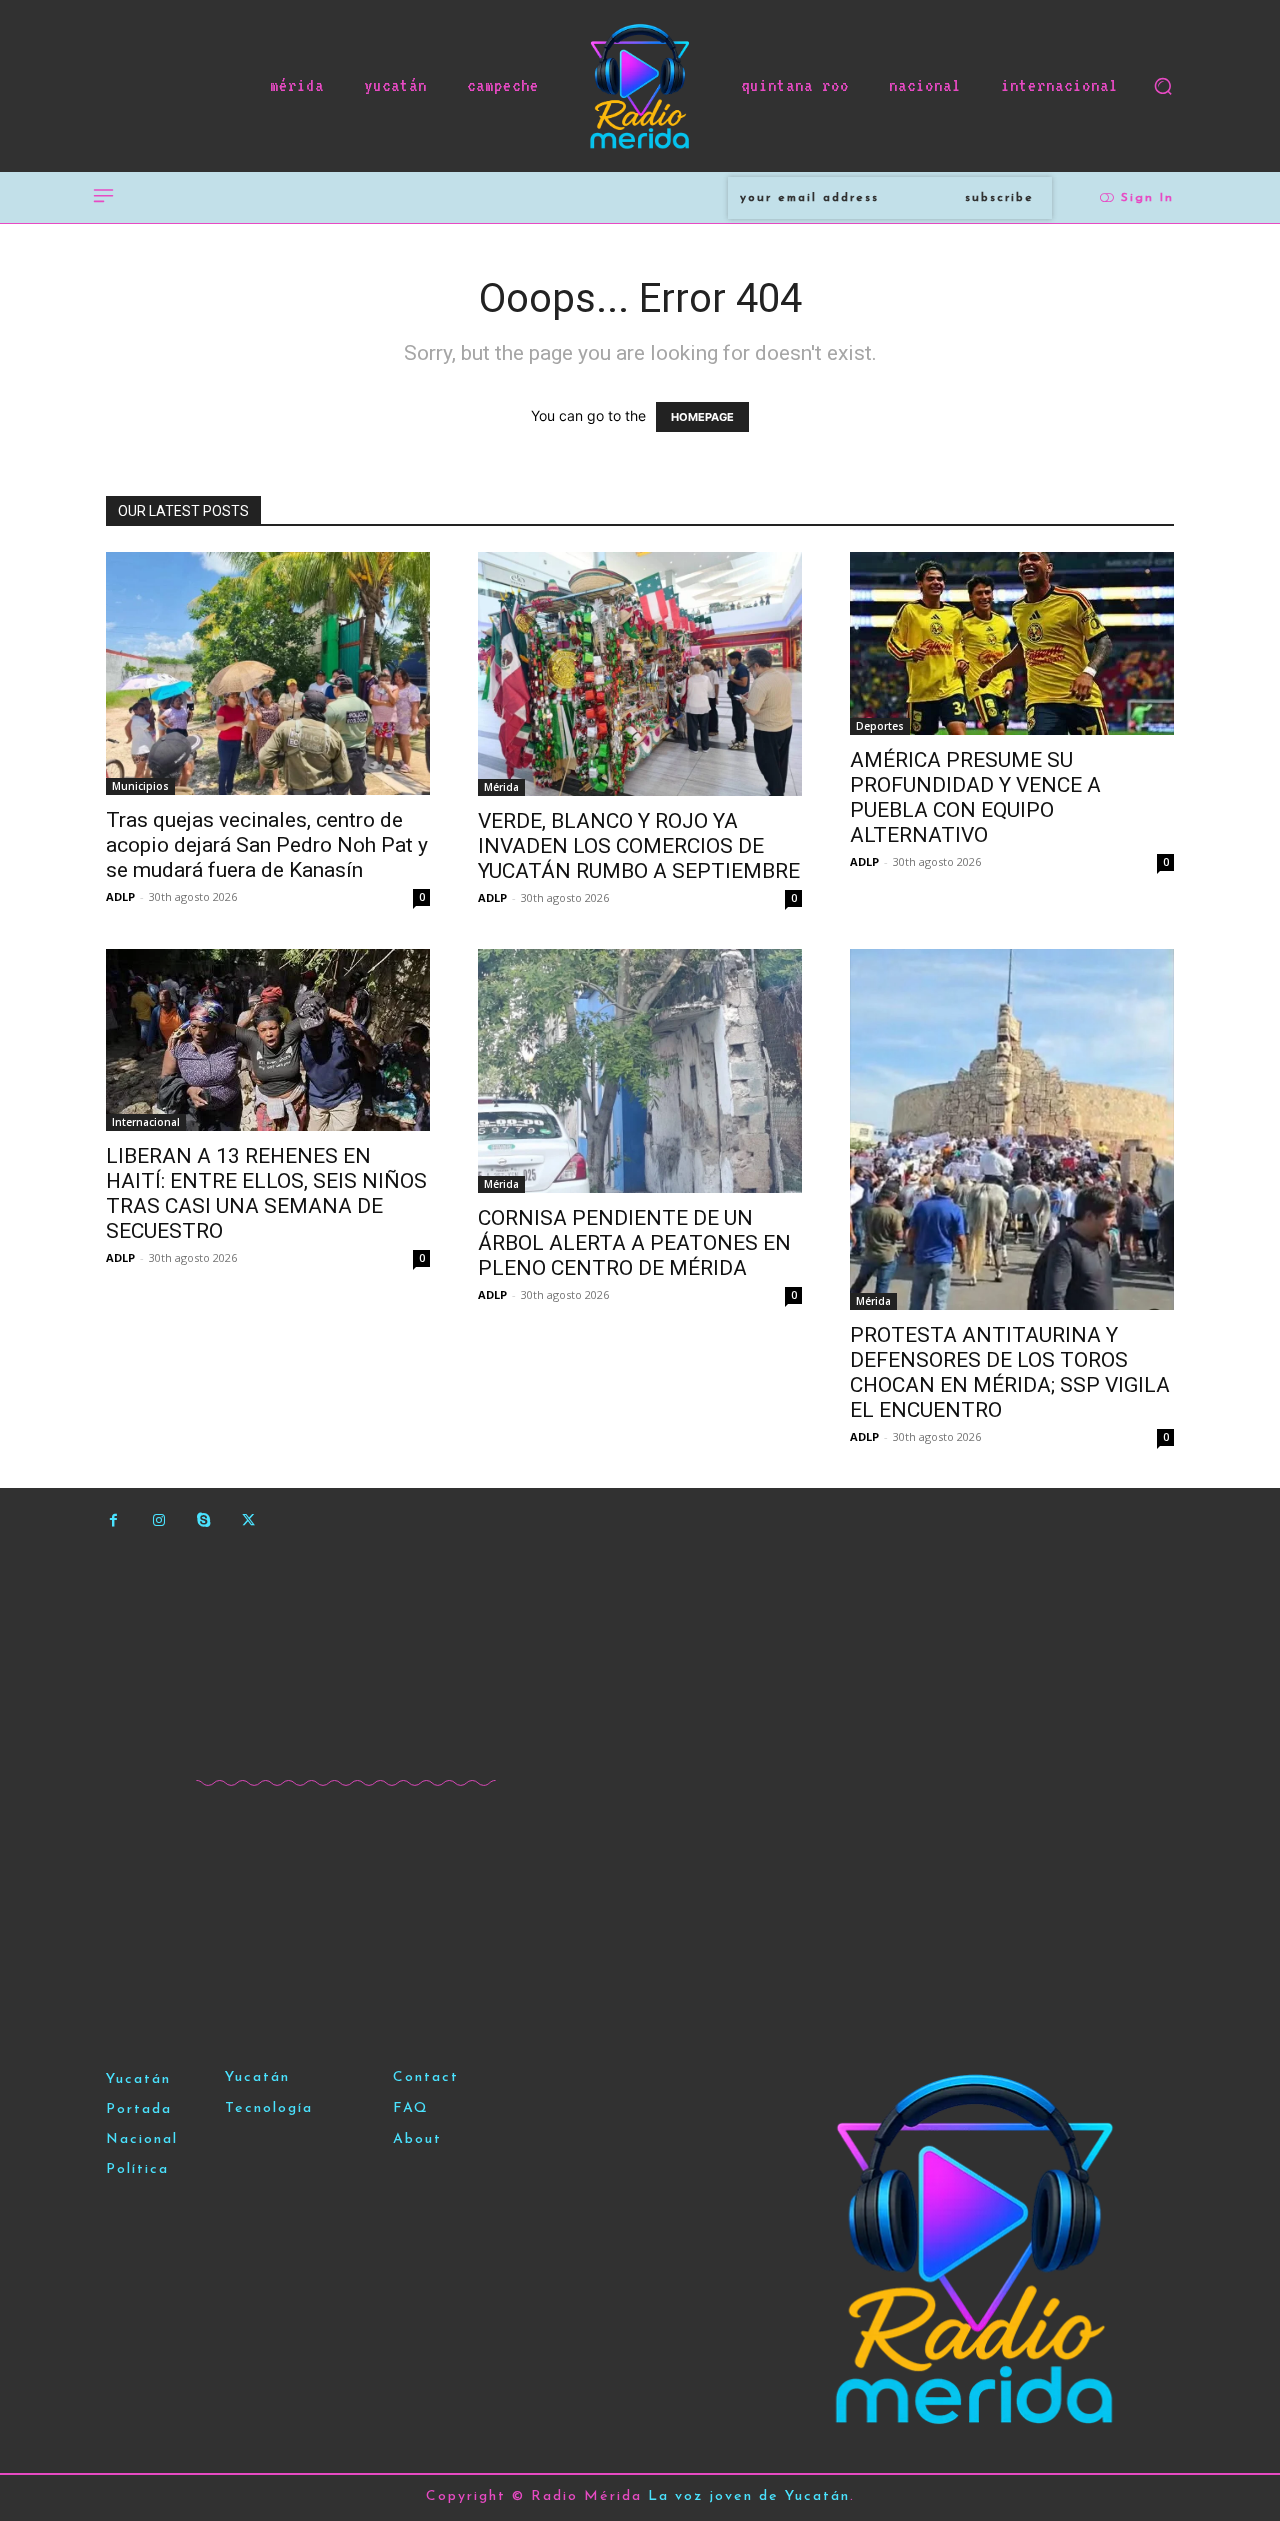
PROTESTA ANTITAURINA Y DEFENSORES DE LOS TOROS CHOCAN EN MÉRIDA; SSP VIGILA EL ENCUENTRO (1010, 1372)
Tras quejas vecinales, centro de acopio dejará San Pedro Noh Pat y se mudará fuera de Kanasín (267, 845)
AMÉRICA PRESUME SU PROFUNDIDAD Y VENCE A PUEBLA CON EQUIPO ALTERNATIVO (975, 797)
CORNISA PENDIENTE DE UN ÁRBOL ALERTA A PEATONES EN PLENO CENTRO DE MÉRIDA (634, 1243)
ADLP (120, 896)
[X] (248, 1520)
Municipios (140, 786)
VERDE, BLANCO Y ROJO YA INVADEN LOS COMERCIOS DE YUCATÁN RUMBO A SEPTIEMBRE (639, 846)
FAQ (411, 2108)
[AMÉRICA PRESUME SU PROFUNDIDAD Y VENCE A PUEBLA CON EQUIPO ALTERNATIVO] (1012, 643)
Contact (426, 2077)
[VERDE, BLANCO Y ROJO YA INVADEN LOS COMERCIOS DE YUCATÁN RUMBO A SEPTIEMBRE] (640, 674)
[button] (1163, 86)
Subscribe (999, 198)
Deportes (880, 726)
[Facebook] (113, 1520)
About (417, 2139)
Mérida (501, 787)
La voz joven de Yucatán (749, 2496)
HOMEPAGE (702, 417)
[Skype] (203, 1520)
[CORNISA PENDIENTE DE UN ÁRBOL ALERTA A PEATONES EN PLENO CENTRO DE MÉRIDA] (640, 1071)
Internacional (146, 1122)
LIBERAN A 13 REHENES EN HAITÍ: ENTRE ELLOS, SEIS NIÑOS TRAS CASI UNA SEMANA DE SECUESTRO (266, 1193)
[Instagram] (158, 1520)
